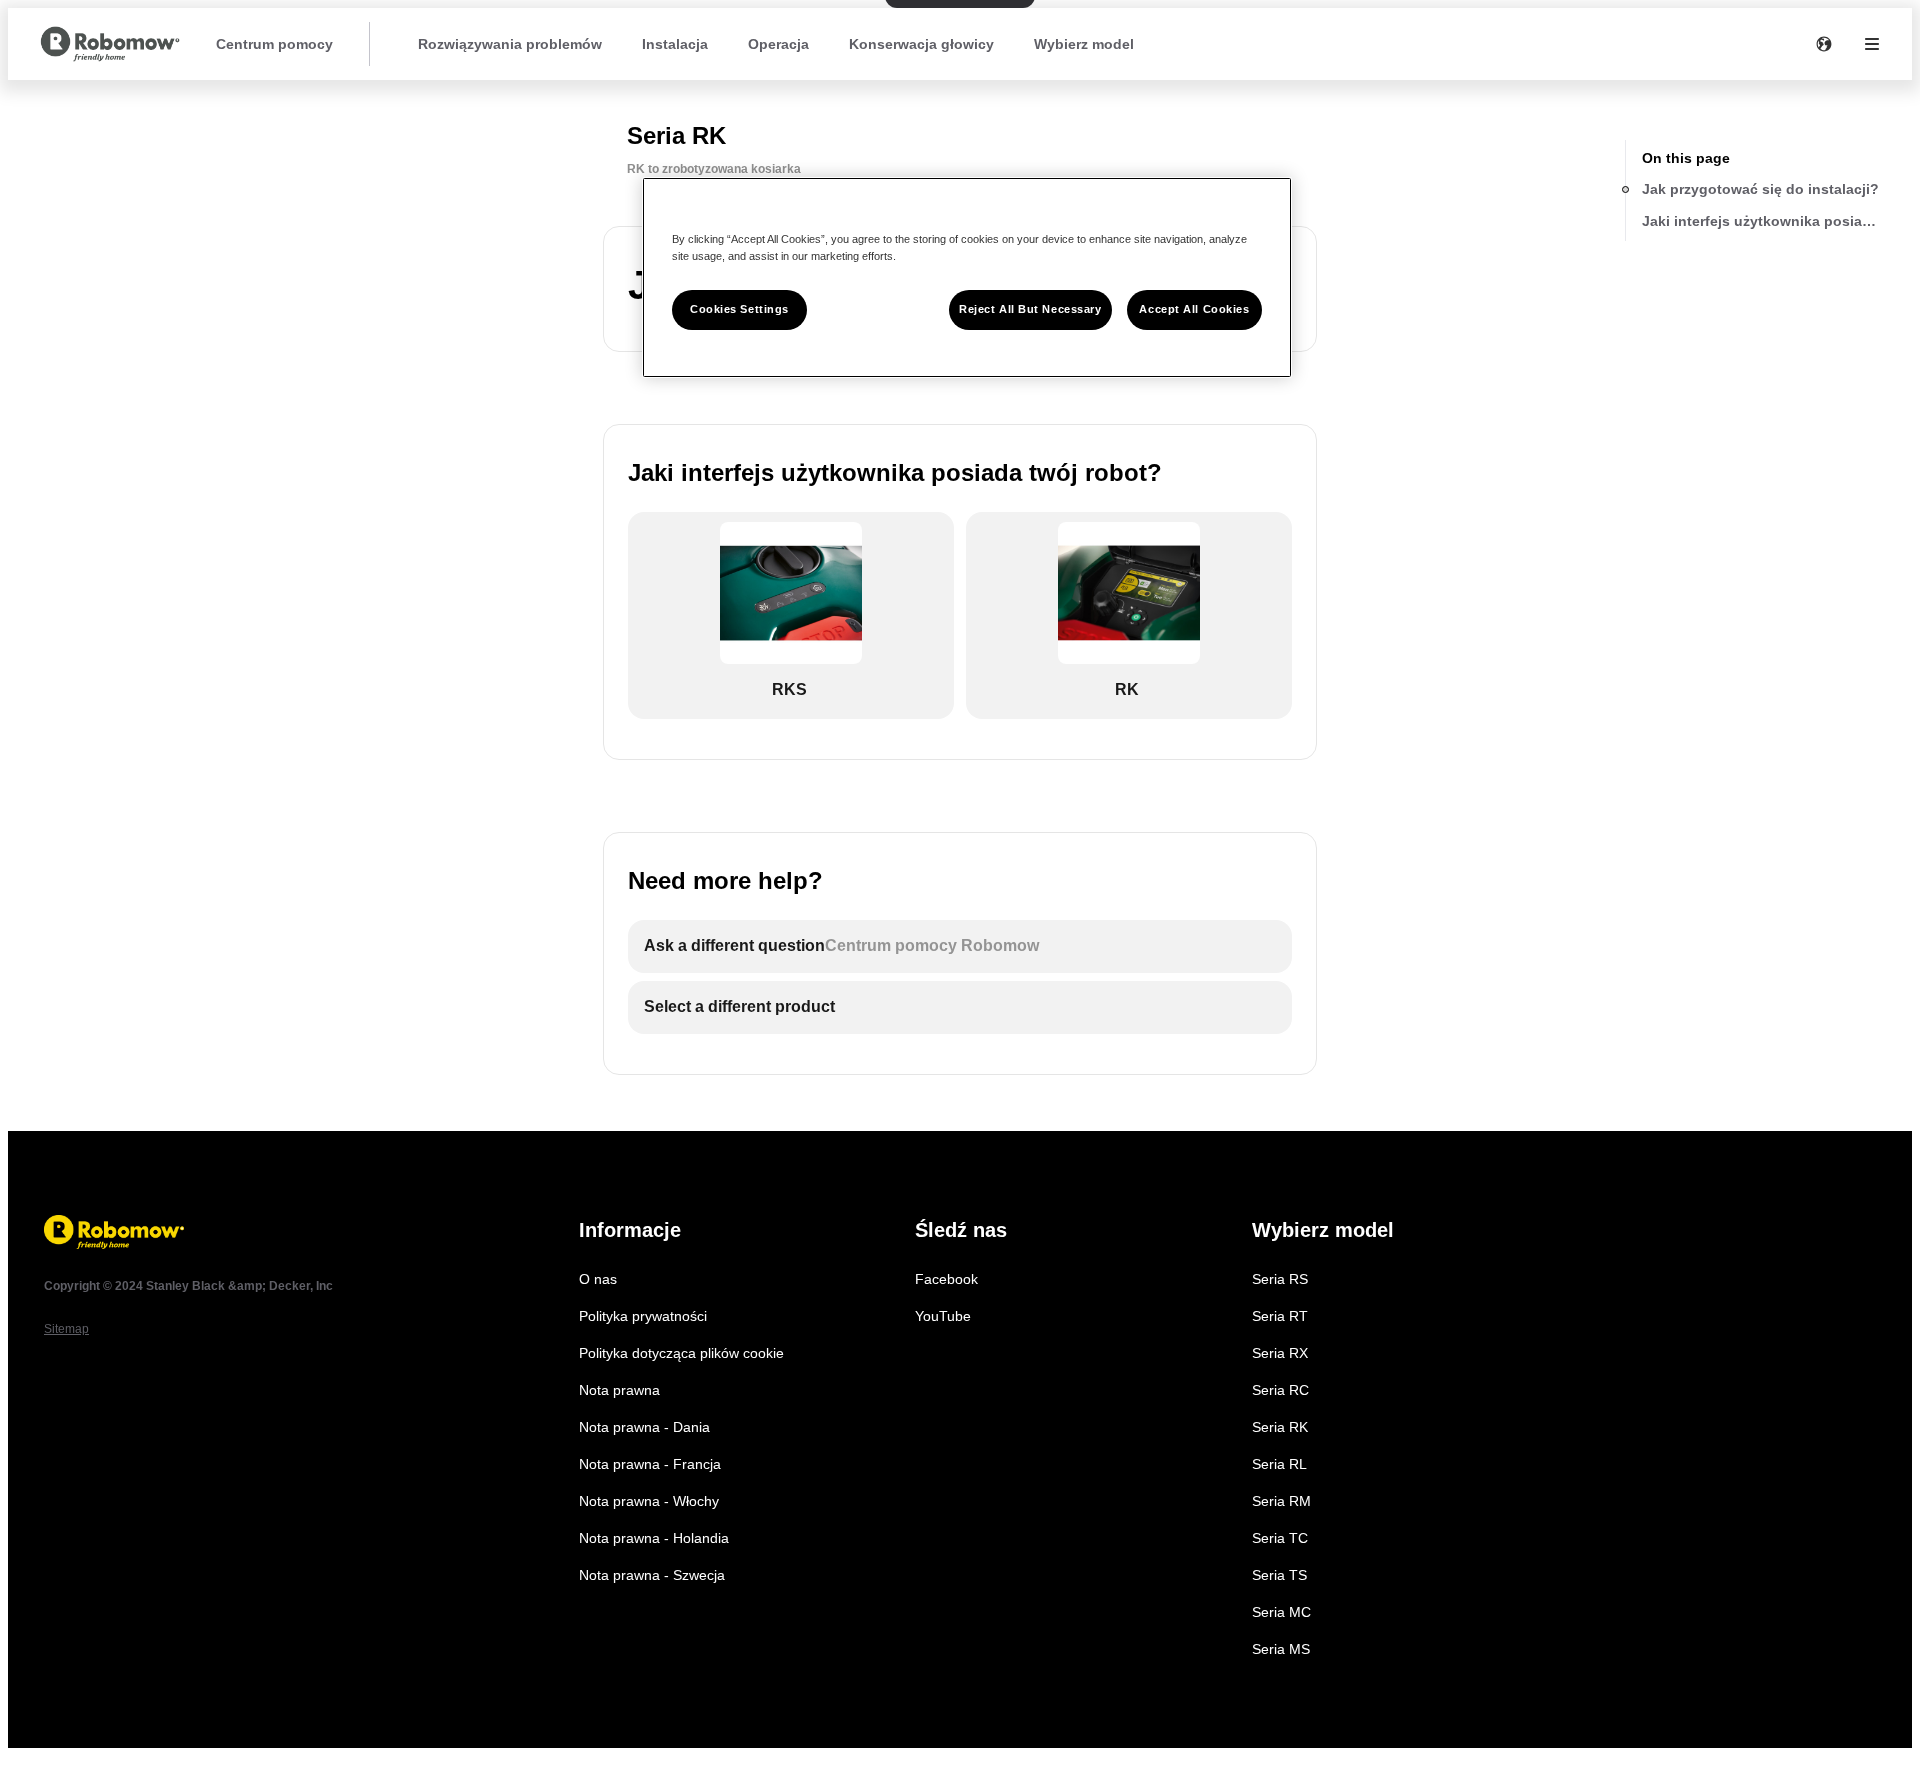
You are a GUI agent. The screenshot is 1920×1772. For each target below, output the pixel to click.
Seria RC (1280, 1390)
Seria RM (1281, 1501)
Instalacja (675, 44)
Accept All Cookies (1194, 309)
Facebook (946, 1279)
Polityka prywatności (643, 1316)
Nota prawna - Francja (650, 1464)
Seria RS (1280, 1279)
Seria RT (1280, 1316)
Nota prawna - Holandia (654, 1538)
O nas (598, 1279)
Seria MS (1281, 1649)
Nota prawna (619, 1390)
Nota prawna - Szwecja (652, 1575)
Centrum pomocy (274, 44)
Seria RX (1280, 1353)
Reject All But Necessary (1030, 309)
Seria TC (1280, 1538)
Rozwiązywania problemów (510, 44)
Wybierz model (1084, 44)
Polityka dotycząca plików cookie (681, 1353)
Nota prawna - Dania (644, 1427)
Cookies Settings (739, 309)
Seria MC (1281, 1612)
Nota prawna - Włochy (649, 1501)
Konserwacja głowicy (921, 44)
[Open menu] (1872, 44)
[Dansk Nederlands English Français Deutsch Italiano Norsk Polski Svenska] (1824, 44)
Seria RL (1279, 1464)
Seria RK (1280, 1427)
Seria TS (1279, 1575)
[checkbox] (791, 615)
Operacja (778, 44)
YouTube (943, 1316)
